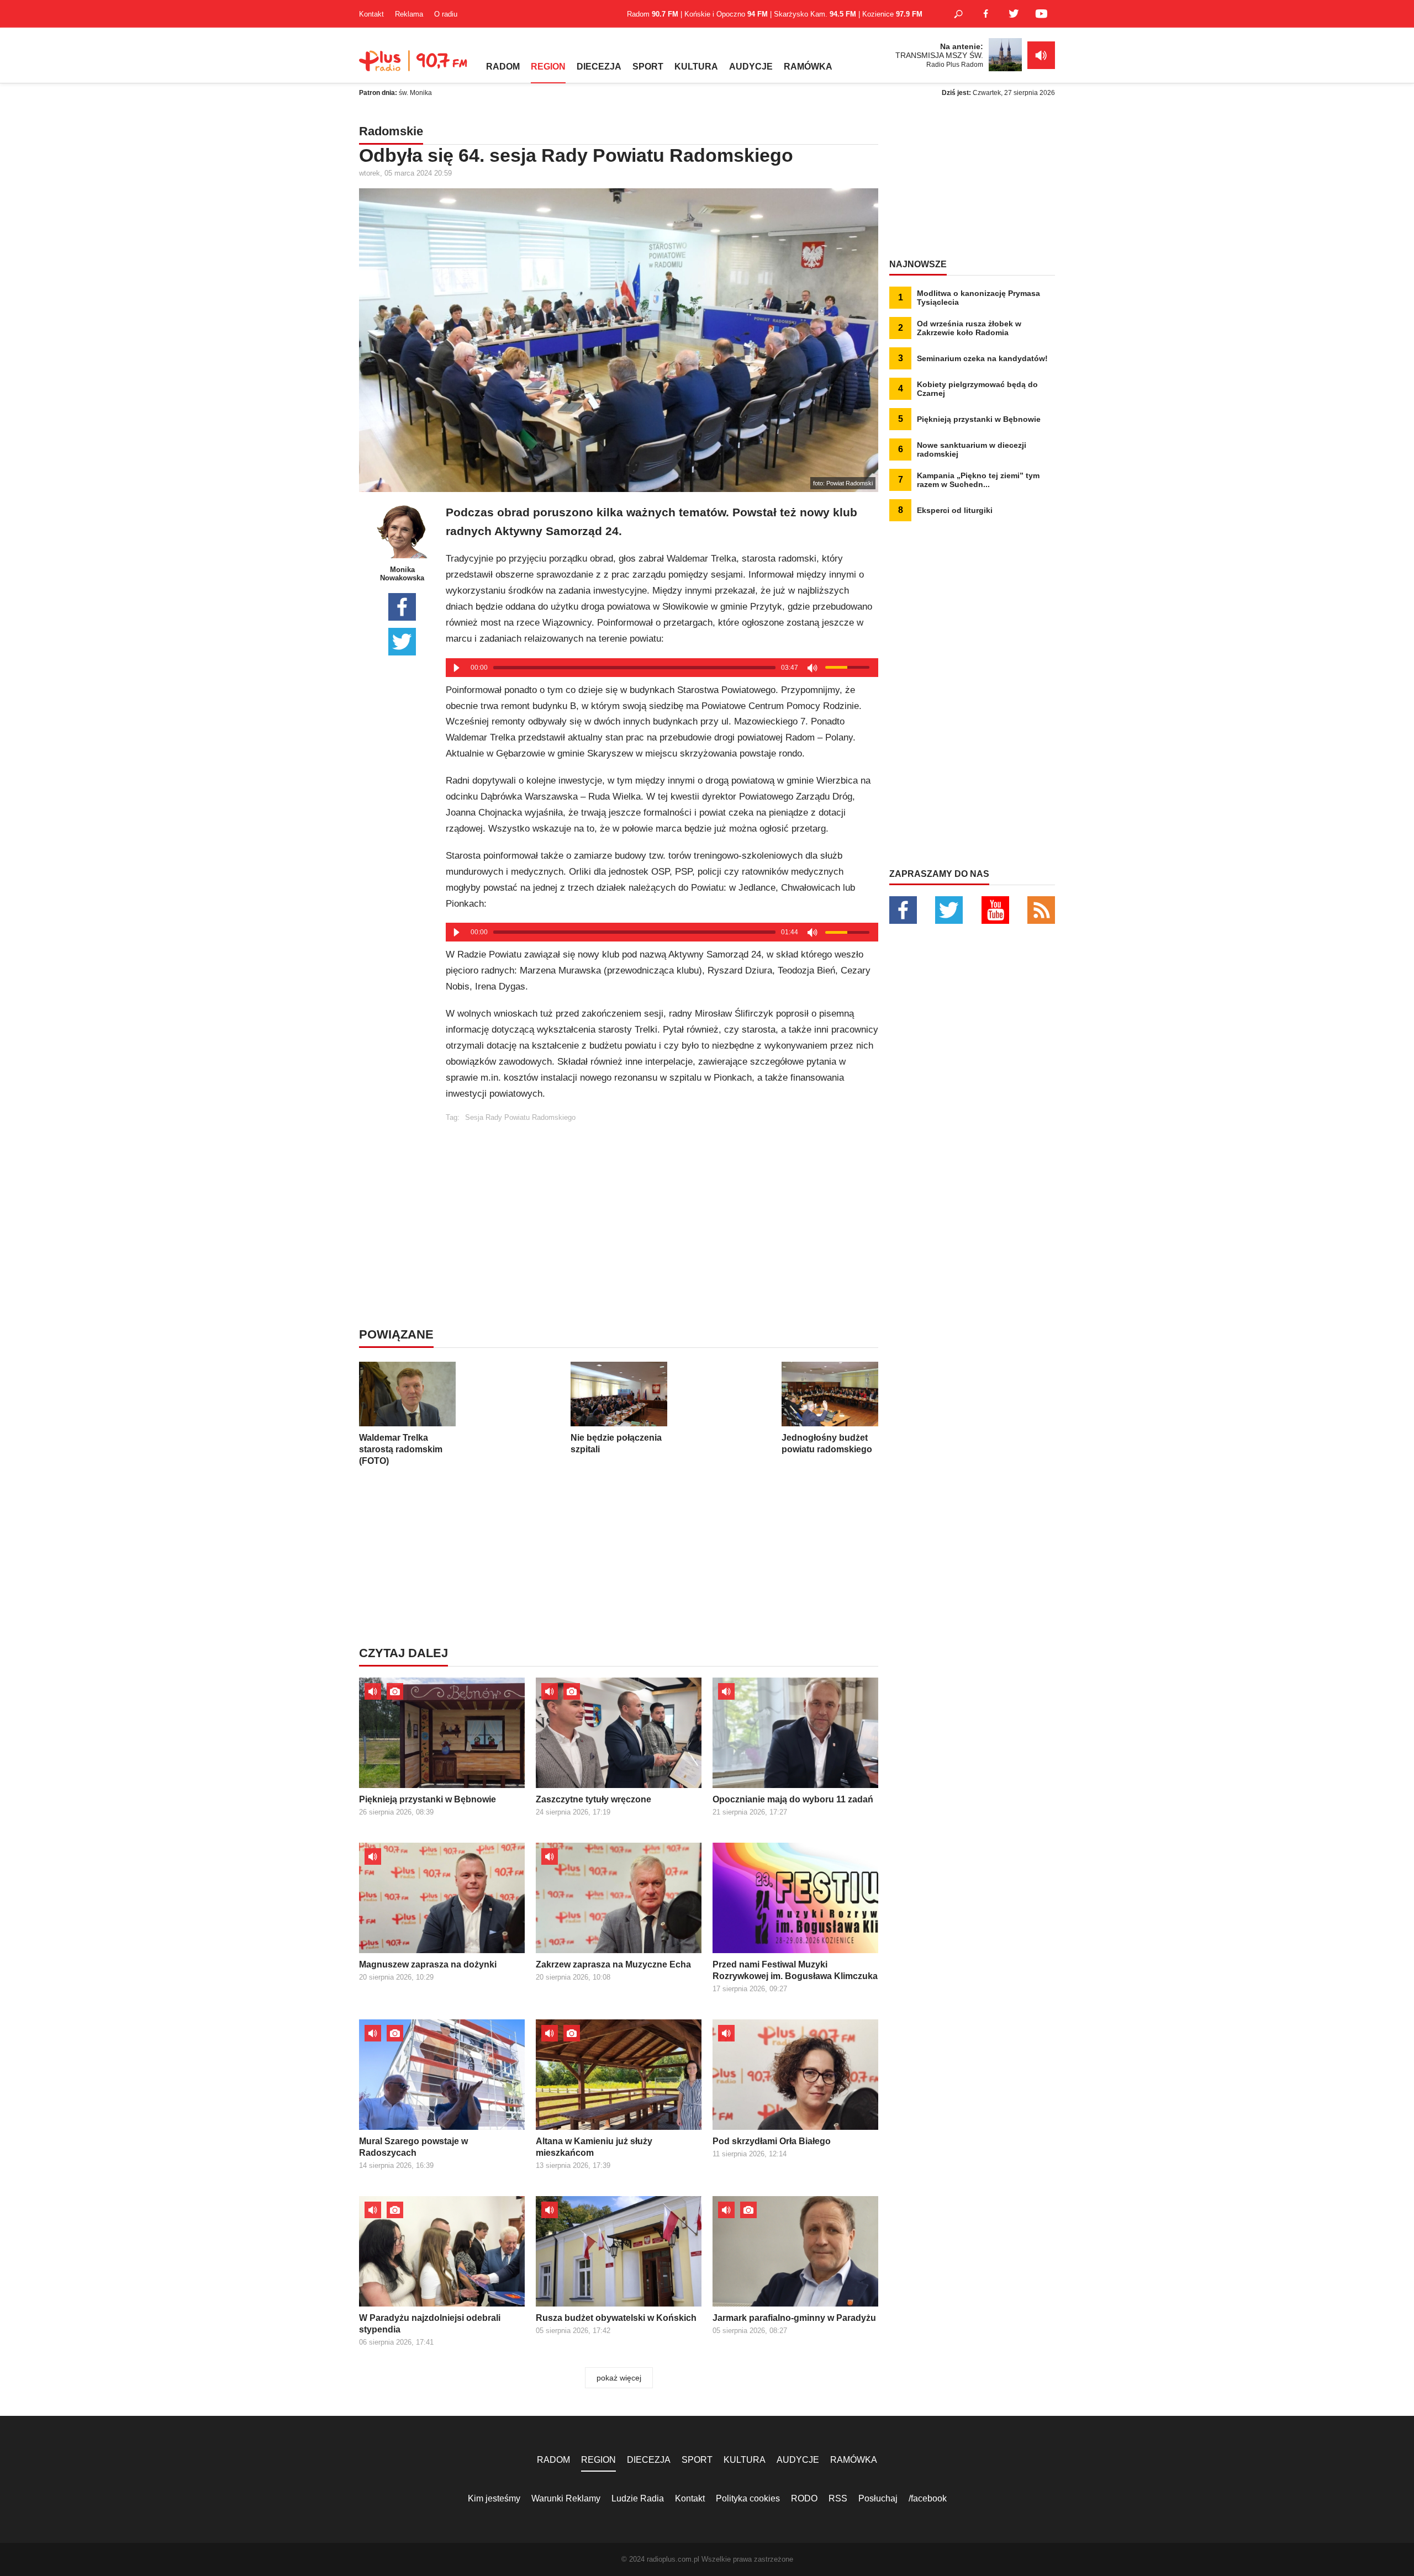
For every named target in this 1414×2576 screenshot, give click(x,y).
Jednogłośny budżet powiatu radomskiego (827, 1443)
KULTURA (696, 67)
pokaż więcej (619, 2378)
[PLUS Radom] (414, 66)
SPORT (648, 67)
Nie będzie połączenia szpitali (616, 1443)
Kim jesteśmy (494, 2498)
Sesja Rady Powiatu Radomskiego (520, 1117)
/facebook (928, 2498)
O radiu (446, 14)
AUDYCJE (751, 67)
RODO (804, 2498)
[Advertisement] (662, 1199)
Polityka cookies (748, 2498)
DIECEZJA (599, 67)
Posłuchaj (878, 2498)
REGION (548, 67)
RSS (838, 2498)
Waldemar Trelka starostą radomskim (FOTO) (401, 1449)
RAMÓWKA (808, 67)
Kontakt (371, 14)
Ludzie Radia (638, 2498)
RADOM (503, 67)
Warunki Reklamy (566, 2498)
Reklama (409, 14)
